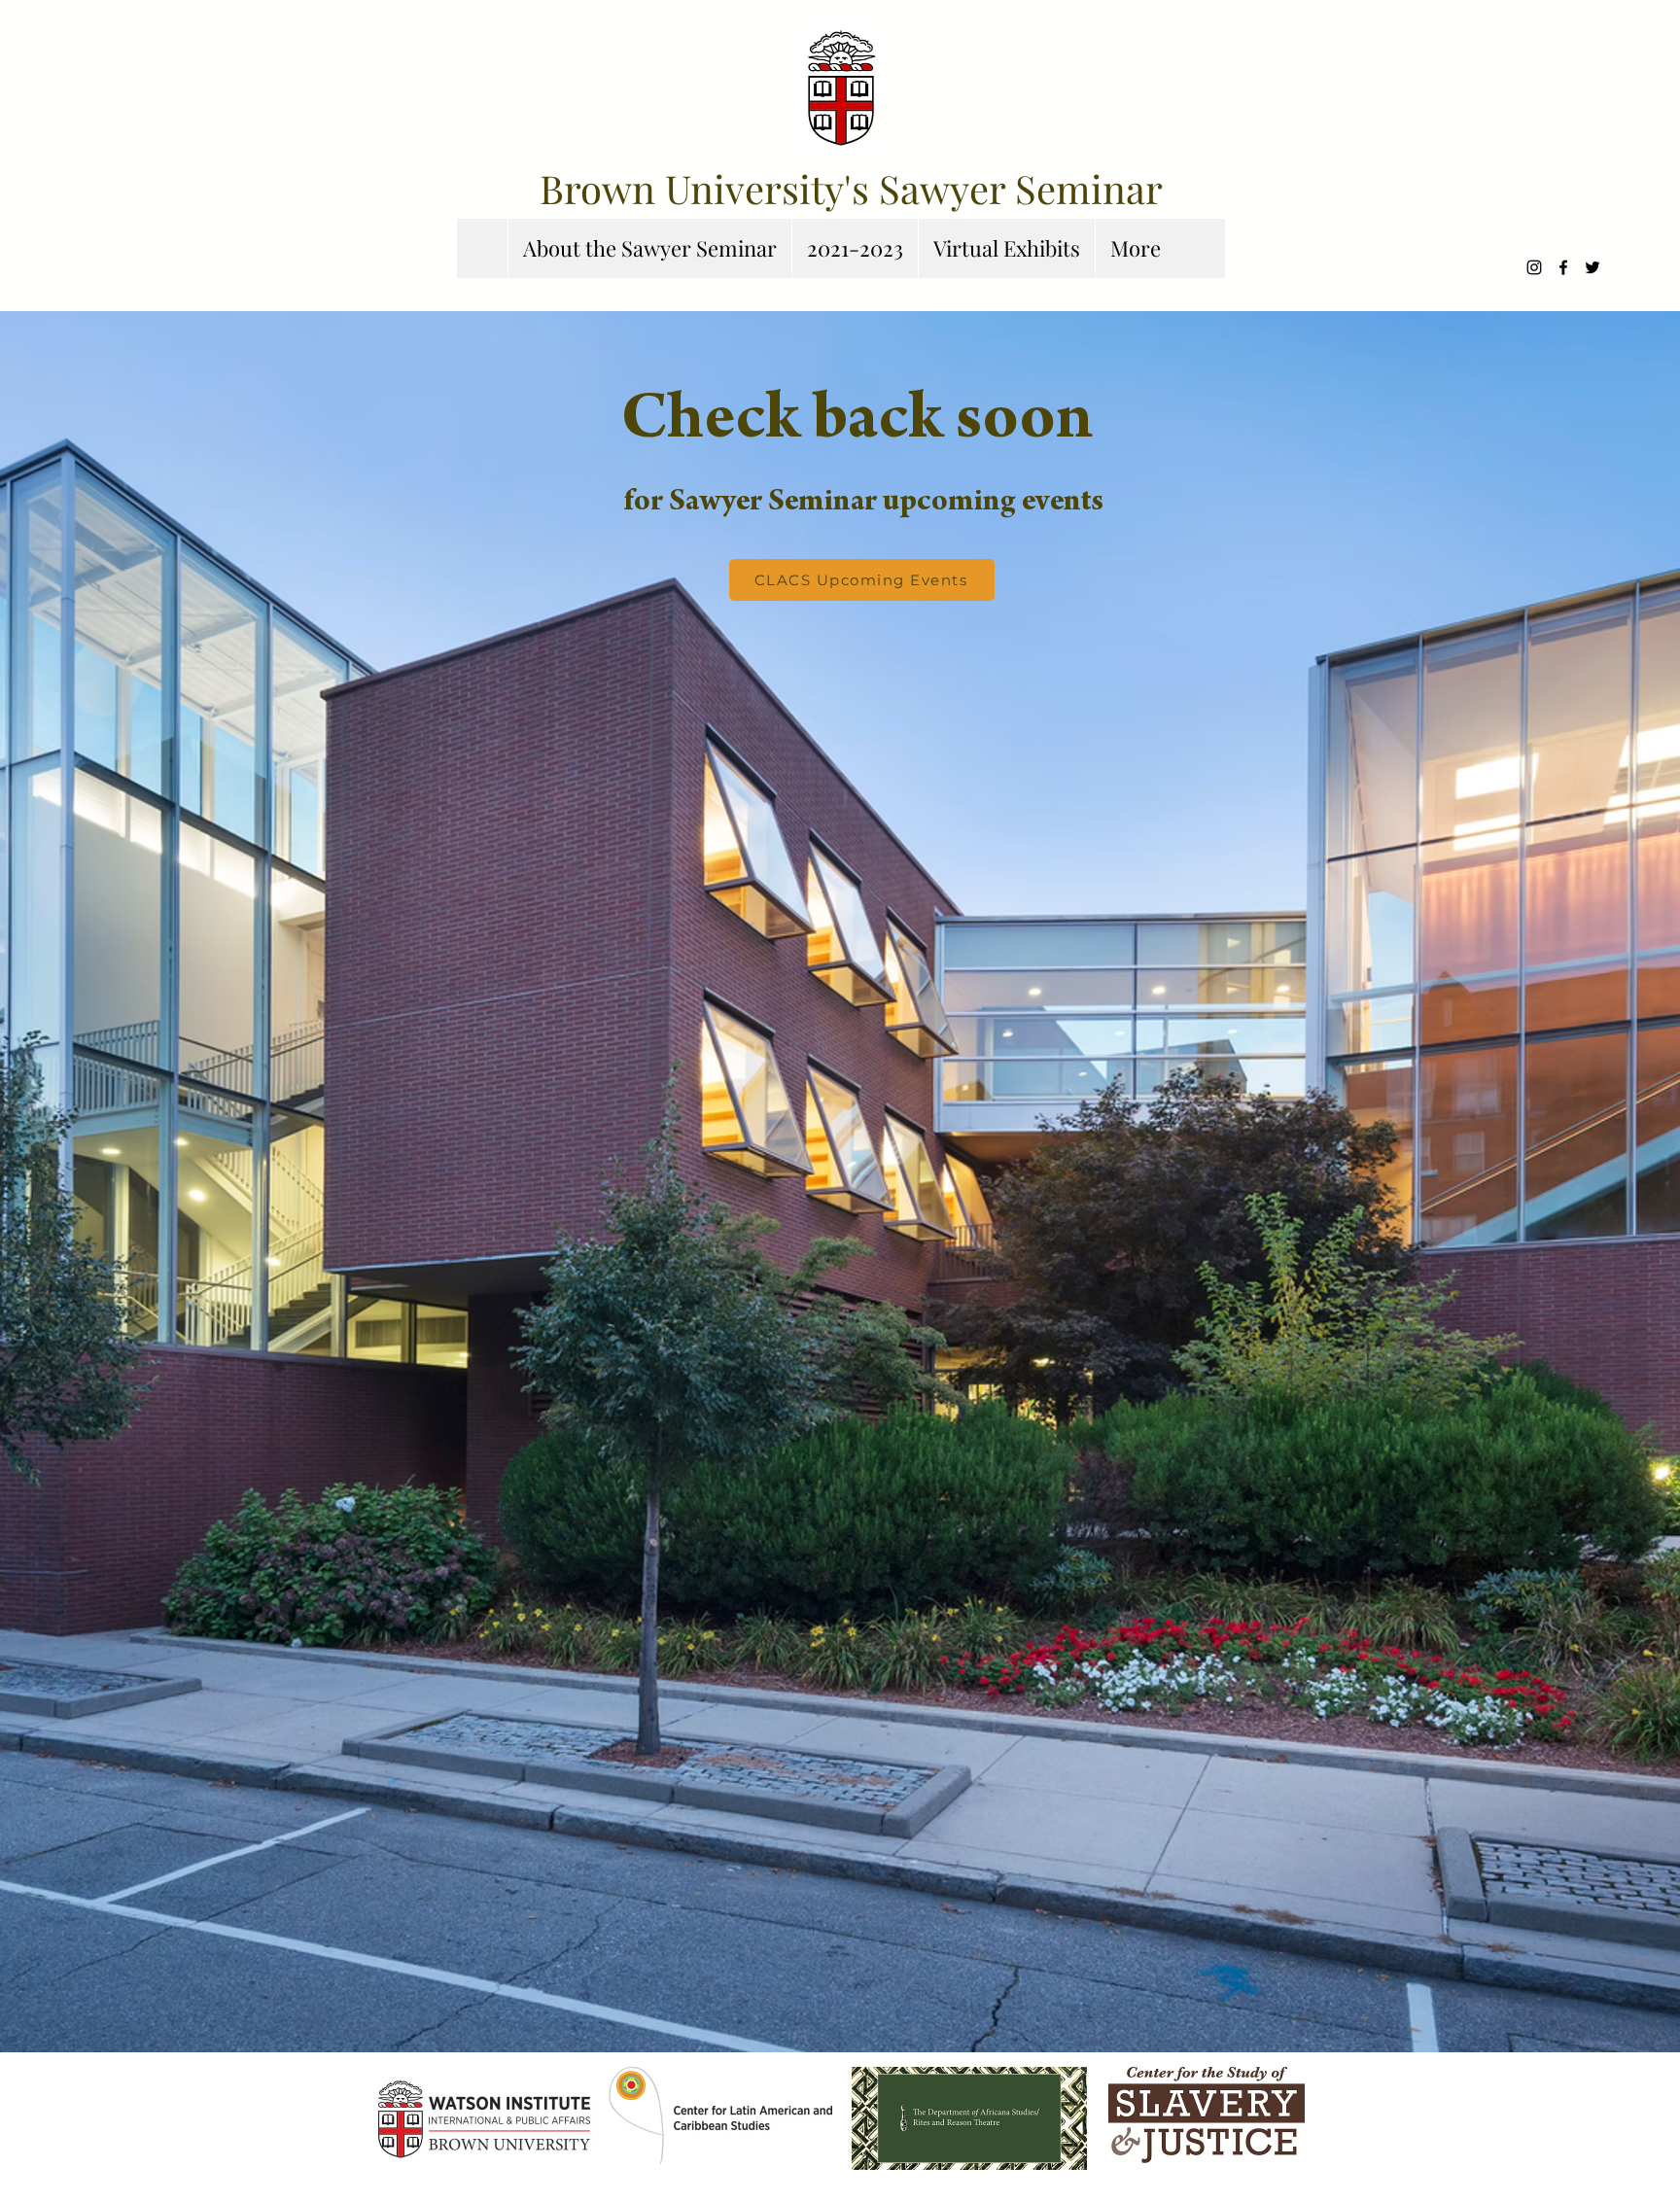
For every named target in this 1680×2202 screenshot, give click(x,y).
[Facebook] (1563, 267)
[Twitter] (1592, 267)
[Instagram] (1534, 267)
